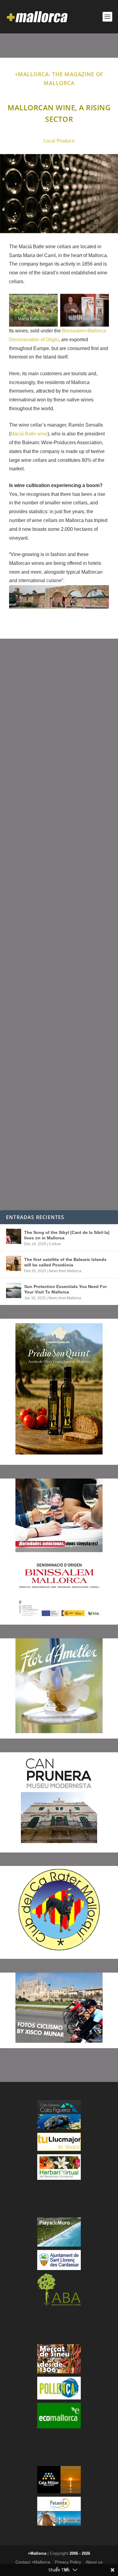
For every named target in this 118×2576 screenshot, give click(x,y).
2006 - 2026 (80, 2553)
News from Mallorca (65, 1271)
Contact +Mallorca (33, 2562)
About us (94, 2562)
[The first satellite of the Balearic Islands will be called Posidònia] (14, 1263)
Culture (55, 1244)
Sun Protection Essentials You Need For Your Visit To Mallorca (66, 1289)
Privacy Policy (68, 2562)
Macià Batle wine (29, 434)
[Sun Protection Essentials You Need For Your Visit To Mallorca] (14, 1290)
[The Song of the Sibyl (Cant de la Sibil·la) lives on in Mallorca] (14, 1236)
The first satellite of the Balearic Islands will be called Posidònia (65, 1262)
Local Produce (59, 141)
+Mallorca (37, 2553)
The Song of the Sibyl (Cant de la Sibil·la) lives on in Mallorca (67, 1235)
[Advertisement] (59, 924)
